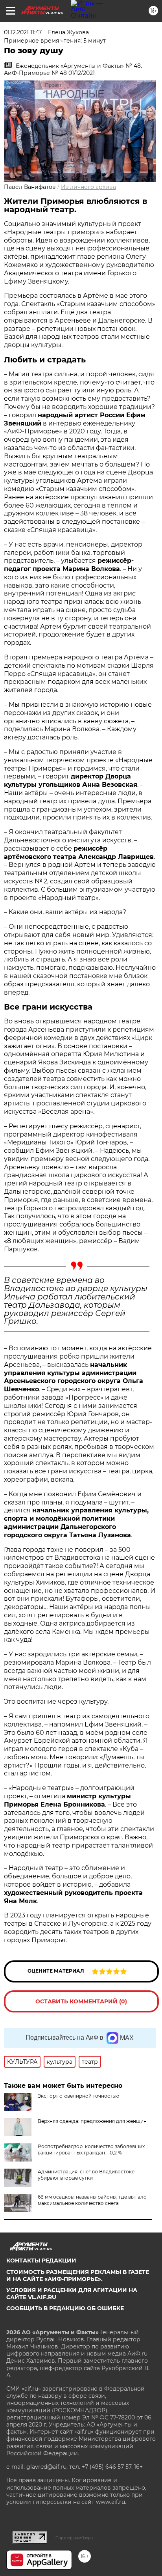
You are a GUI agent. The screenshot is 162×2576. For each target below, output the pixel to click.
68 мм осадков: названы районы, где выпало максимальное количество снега (92, 2200)
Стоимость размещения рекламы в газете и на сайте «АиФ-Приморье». (78, 2275)
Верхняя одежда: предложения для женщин (92, 2121)
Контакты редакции (41, 2261)
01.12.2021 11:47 (23, 32)
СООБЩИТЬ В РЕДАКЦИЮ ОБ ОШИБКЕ (65, 2308)
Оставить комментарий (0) (81, 2001)
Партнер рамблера (74, 2538)
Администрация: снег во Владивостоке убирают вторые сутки (86, 2175)
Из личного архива (88, 187)
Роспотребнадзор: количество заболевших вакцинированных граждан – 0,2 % (91, 2149)
